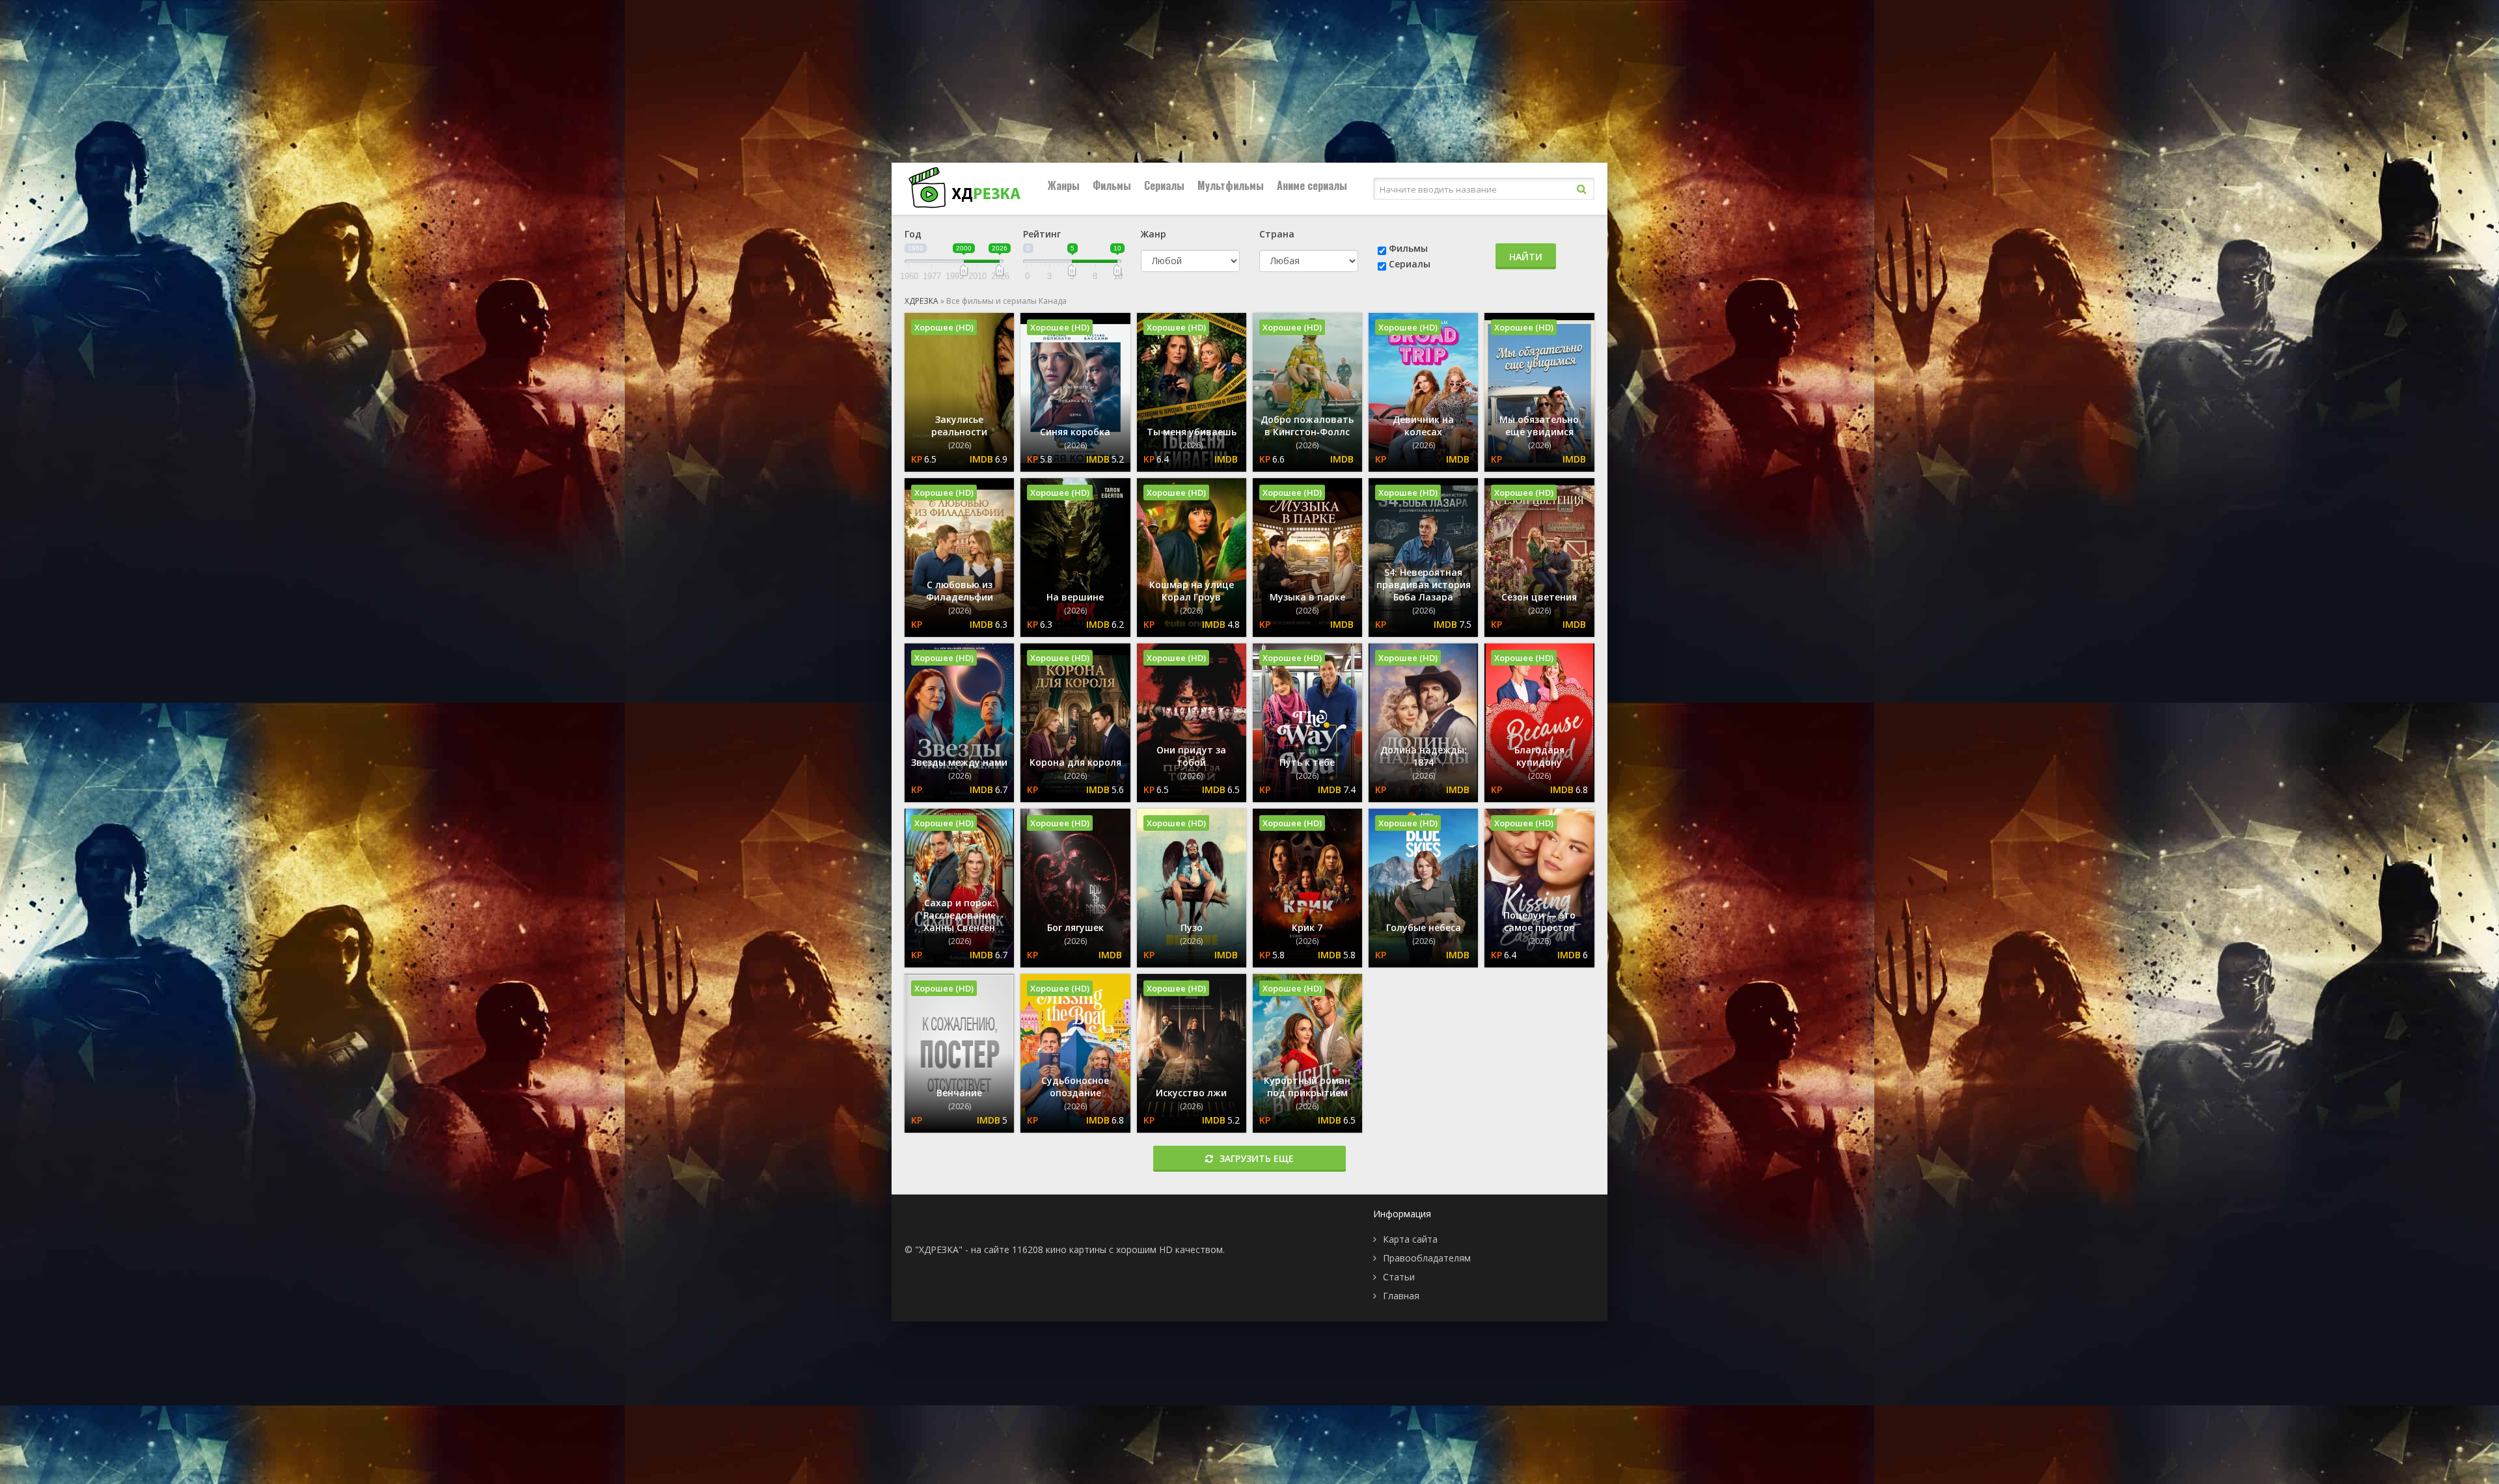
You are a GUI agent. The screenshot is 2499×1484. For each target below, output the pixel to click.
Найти (1526, 257)
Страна (1277, 234)
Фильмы (1112, 185)
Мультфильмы (1231, 185)
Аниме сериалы (1312, 185)
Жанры (1064, 185)
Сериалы (1164, 185)
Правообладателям (1427, 1258)
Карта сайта (1410, 1239)
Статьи (1399, 1277)
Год (913, 234)
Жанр (1154, 234)
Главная (1401, 1296)
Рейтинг (1042, 234)
